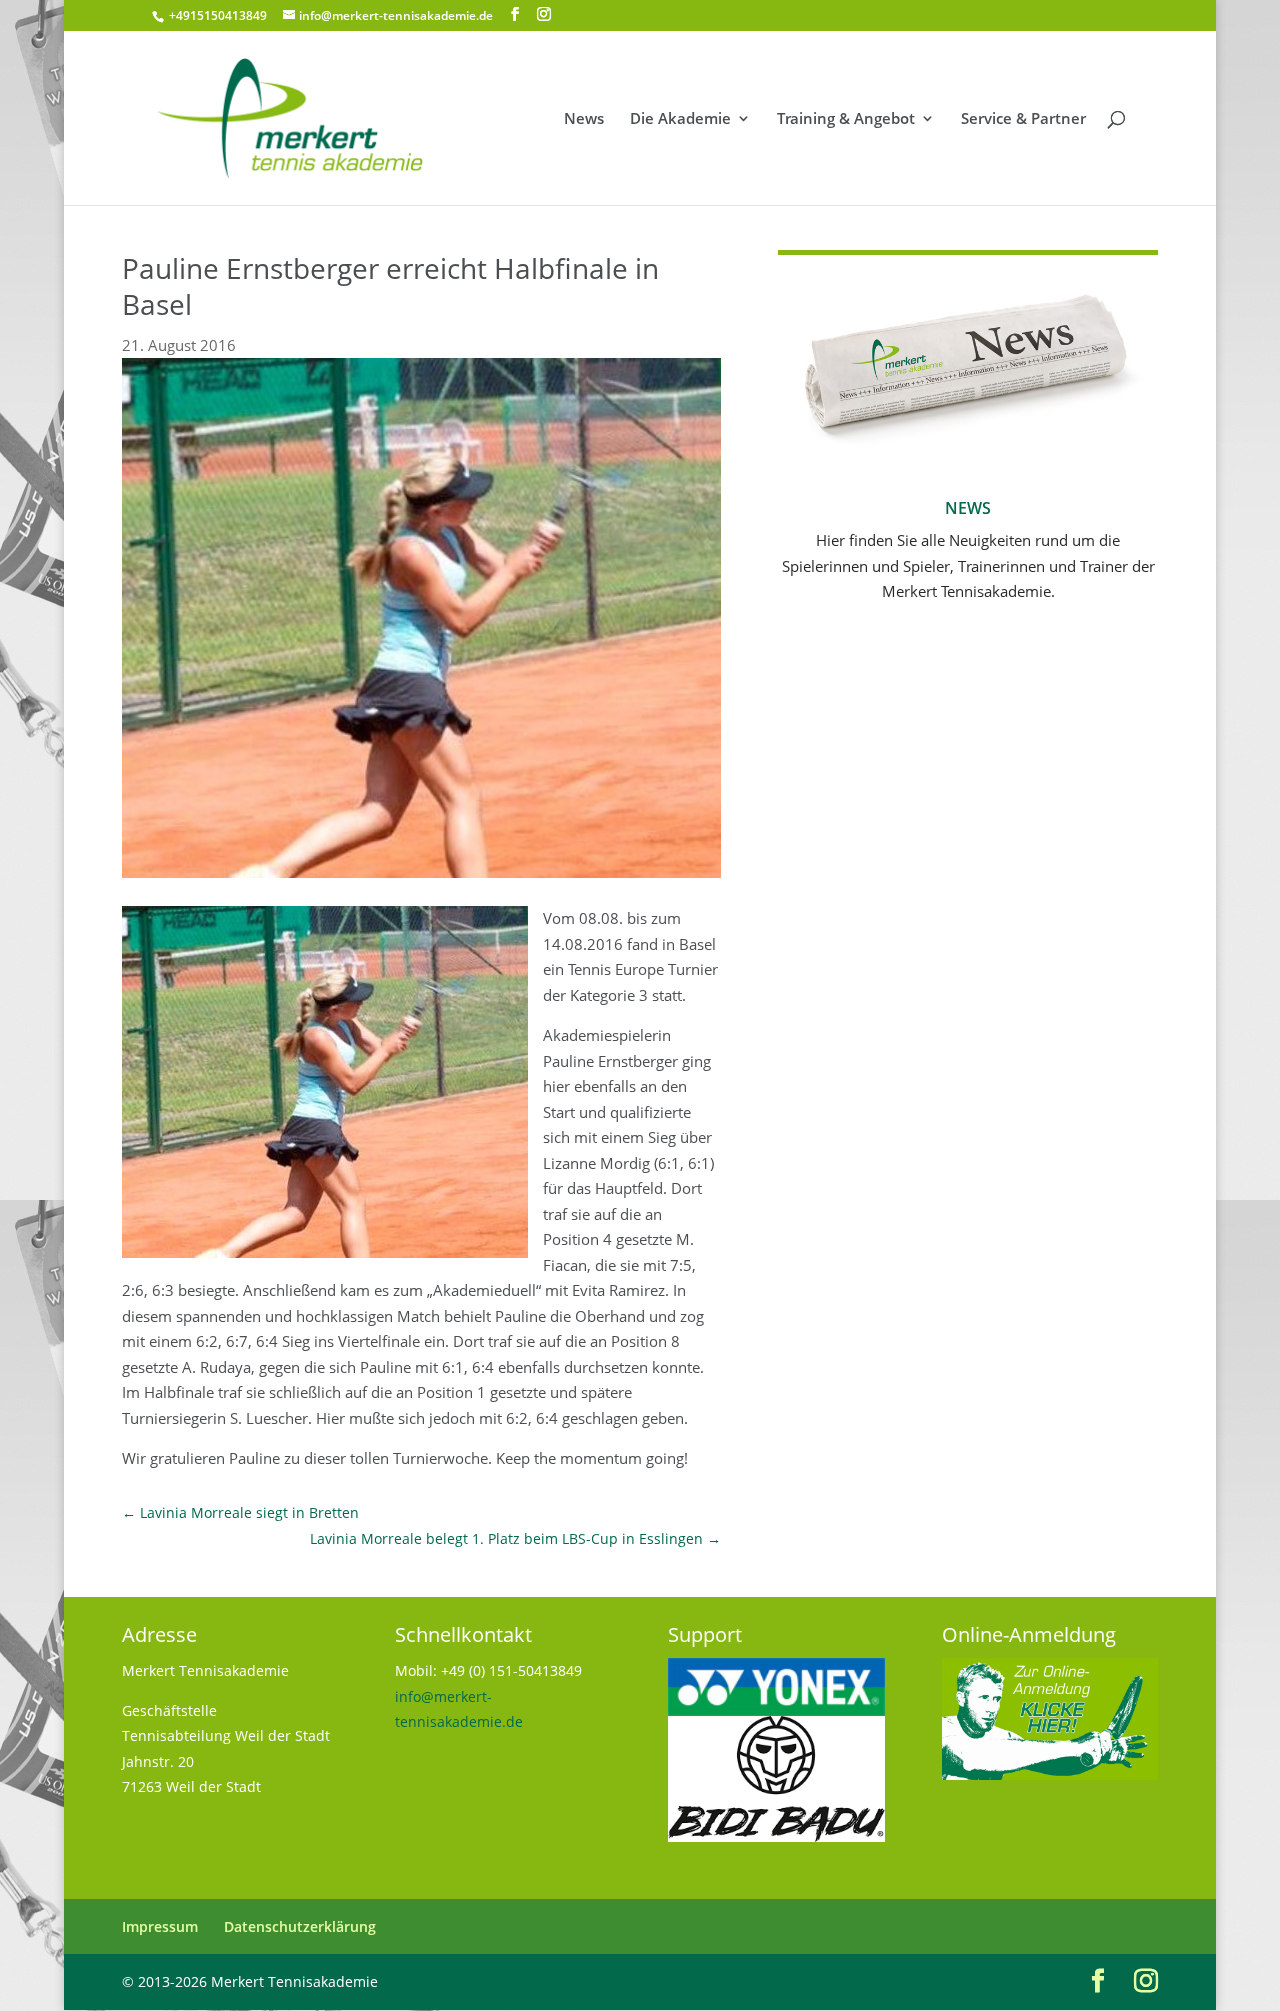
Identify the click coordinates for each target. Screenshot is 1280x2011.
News (584, 119)
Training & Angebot (846, 119)
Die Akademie (680, 119)
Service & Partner (1023, 119)
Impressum (160, 1926)
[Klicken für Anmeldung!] (1050, 1774)
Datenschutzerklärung (300, 1926)
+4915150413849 (216, 15)
